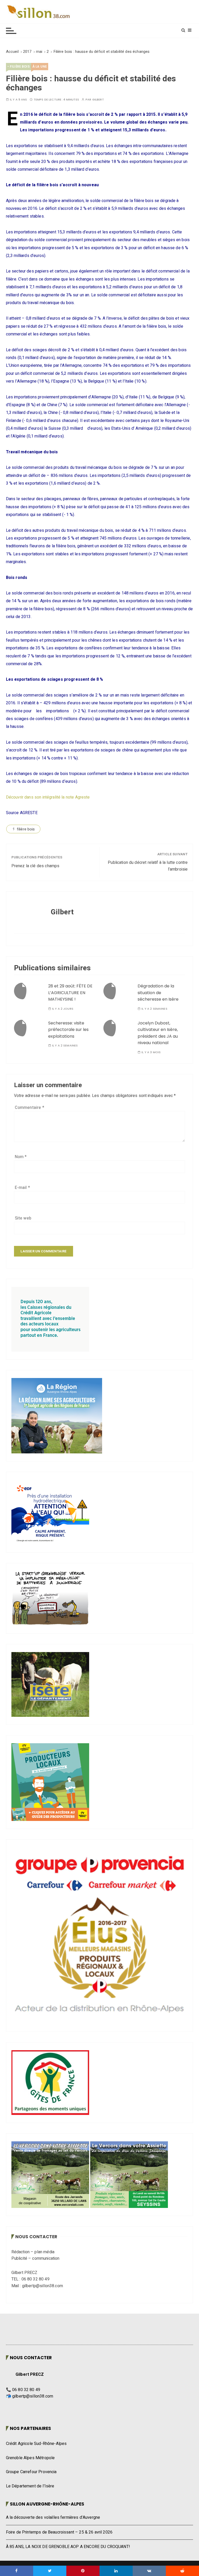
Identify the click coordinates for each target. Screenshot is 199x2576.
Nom (21, 1157)
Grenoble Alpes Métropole (30, 2458)
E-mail (22, 1188)
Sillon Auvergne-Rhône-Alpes (47, 2504)
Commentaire (30, 1108)
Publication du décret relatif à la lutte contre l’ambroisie (148, 866)
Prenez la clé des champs (35, 866)
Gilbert (98, 100)
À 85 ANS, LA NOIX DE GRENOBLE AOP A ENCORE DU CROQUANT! (68, 2547)
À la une (40, 66)
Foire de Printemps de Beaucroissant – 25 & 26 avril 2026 (59, 2532)
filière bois (26, 829)
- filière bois (19, 66)
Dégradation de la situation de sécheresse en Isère (158, 993)
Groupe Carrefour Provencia (31, 2472)
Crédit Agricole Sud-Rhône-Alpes (36, 2444)
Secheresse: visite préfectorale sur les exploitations (68, 1030)
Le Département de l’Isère (30, 2486)
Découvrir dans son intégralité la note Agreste (48, 797)
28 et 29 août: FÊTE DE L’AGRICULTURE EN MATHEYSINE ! (70, 993)
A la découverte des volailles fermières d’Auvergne (53, 2517)
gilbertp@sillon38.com (33, 2396)
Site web (23, 1218)
